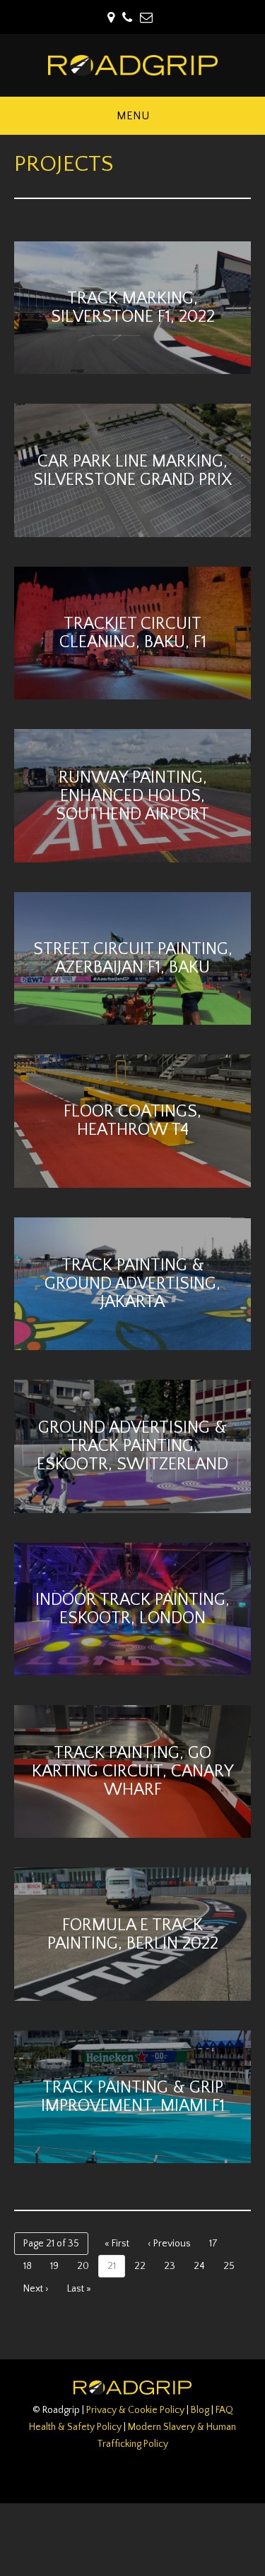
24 (199, 2266)
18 (28, 2266)
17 (213, 2244)
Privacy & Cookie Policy (135, 2410)
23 (170, 2266)
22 (140, 2266)
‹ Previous (169, 2244)
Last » (79, 2289)
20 (83, 2266)
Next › (36, 2289)
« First (117, 2244)
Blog (200, 2410)
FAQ (224, 2410)
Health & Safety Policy (75, 2427)
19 (54, 2266)
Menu (133, 116)
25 (229, 2266)
